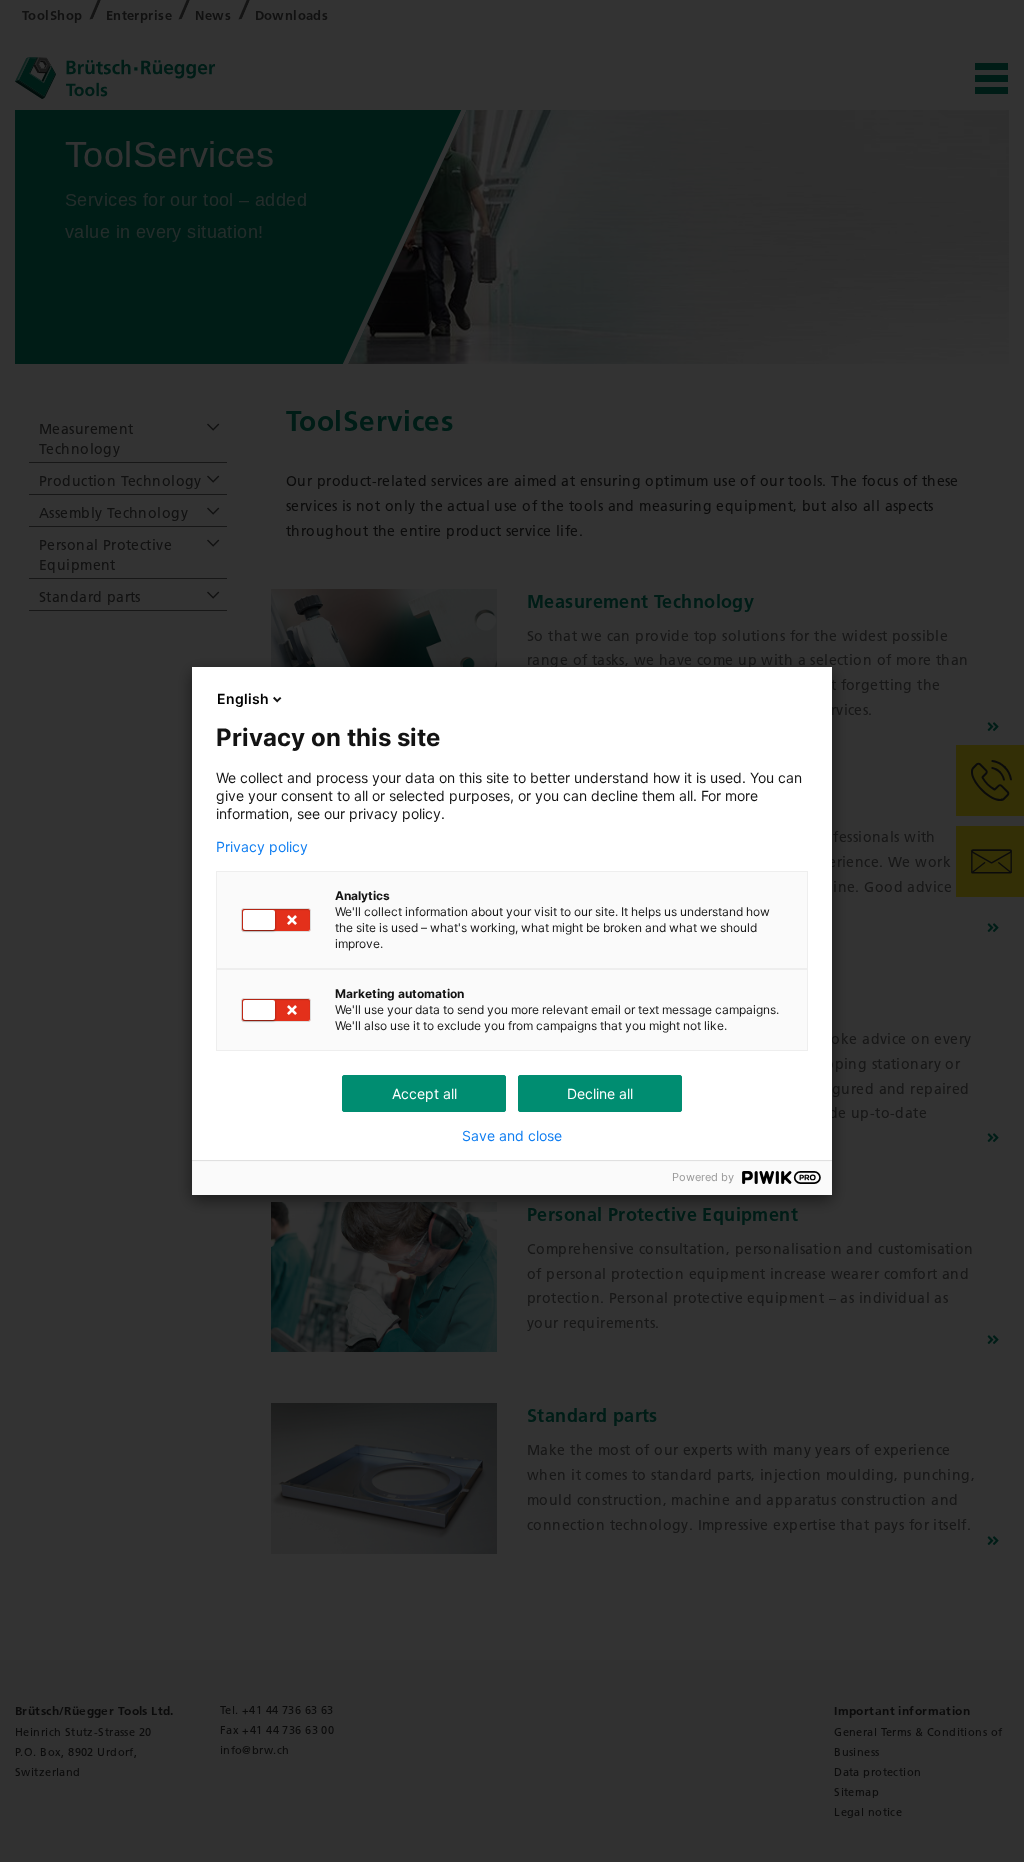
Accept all (424, 1093)
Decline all (600, 1093)
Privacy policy (262, 847)
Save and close (512, 1136)
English (243, 698)
